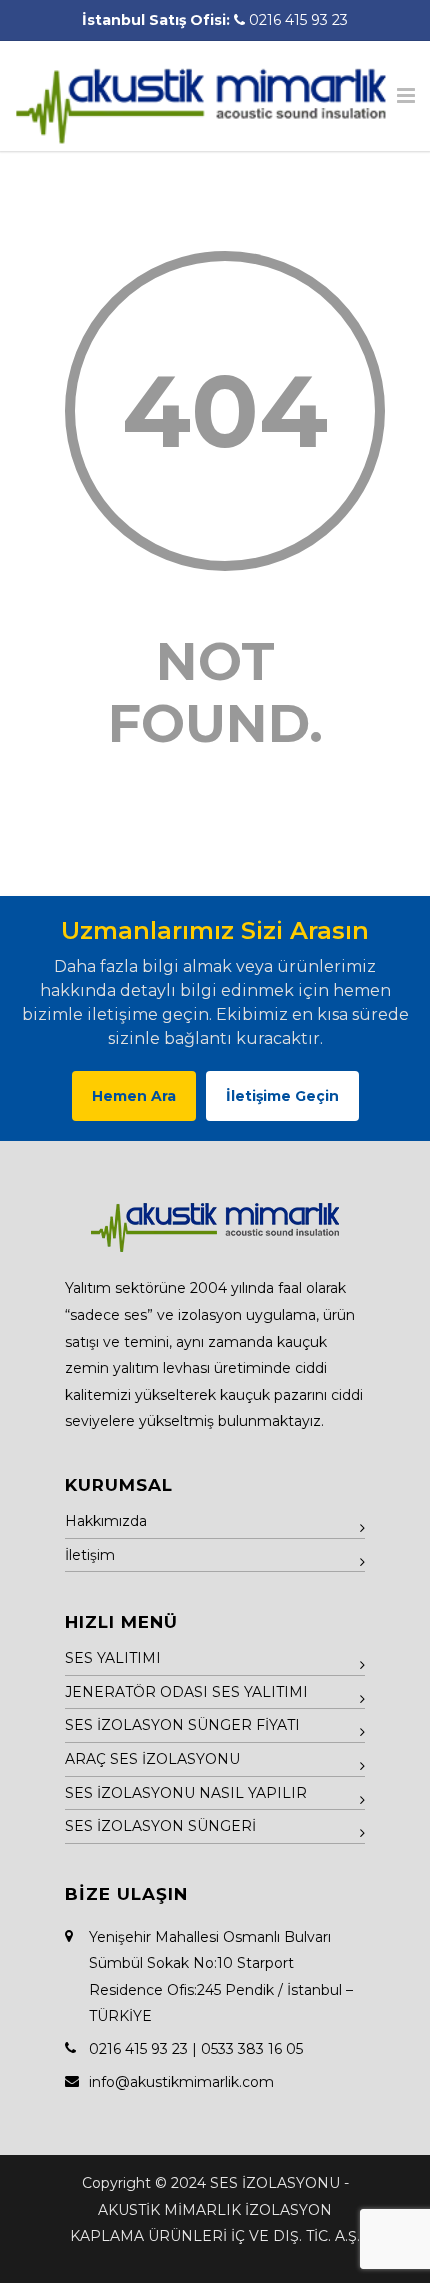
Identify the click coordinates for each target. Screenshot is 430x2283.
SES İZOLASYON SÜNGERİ (160, 1826)
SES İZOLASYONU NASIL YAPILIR (186, 1793)
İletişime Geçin (282, 1096)
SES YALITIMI (113, 1658)
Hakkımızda (106, 1521)
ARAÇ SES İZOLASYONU (152, 1759)
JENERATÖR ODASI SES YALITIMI (186, 1692)
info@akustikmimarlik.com (181, 2082)
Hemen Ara (134, 1096)
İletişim (90, 1555)
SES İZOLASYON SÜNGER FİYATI (182, 1725)
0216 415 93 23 (298, 20)
